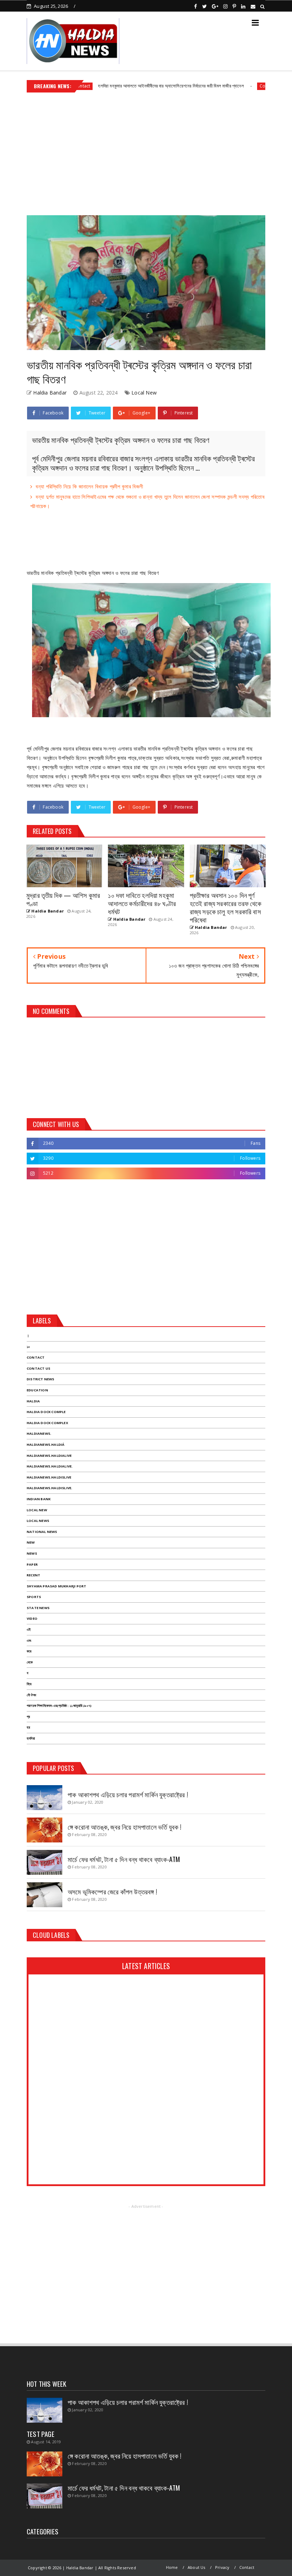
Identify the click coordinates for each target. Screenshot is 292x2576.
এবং (29, 1641)
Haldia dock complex (47, 1423)
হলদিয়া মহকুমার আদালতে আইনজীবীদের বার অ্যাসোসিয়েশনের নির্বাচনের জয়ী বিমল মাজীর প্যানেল (129, 86)
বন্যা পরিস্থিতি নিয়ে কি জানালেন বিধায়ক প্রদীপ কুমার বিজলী (89, 486)
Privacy (222, 2567)
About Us (197, 2567)
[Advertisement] (146, 151)
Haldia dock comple (46, 1412)
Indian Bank (39, 1499)
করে (29, 1651)
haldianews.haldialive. (50, 1466)
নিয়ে (29, 1684)
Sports (34, 1597)
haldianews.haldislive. (49, 1488)
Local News (38, 1521)
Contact (226, 86)
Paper (32, 1564)
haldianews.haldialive (49, 1456)
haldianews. (39, 1434)
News (32, 1553)
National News (42, 1532)
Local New (144, 393)
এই (29, 1630)
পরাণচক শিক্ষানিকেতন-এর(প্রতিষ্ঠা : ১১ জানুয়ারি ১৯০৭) (59, 1706)
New (31, 1542)
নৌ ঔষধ (31, 1695)
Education (37, 1390)
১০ (28, 1347)
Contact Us (38, 1368)
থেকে (30, 1662)
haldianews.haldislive (49, 1477)
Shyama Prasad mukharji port (56, 1586)
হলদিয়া (31, 1738)
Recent (33, 1575)
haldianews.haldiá (46, 1445)
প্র (28, 1717)
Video (32, 1618)
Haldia (33, 1401)
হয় (28, 1727)
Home (172, 2567)
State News (38, 1608)
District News (41, 1379)
